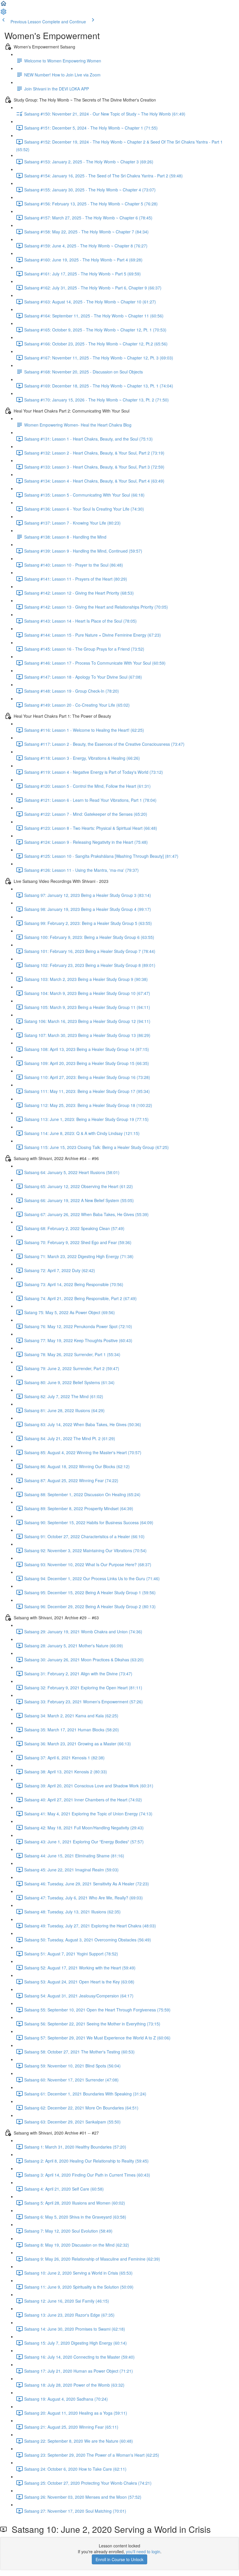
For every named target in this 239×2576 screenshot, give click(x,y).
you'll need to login (143, 2551)
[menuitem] (3, 13)
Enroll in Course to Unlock (119, 2559)
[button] (3, 5)
